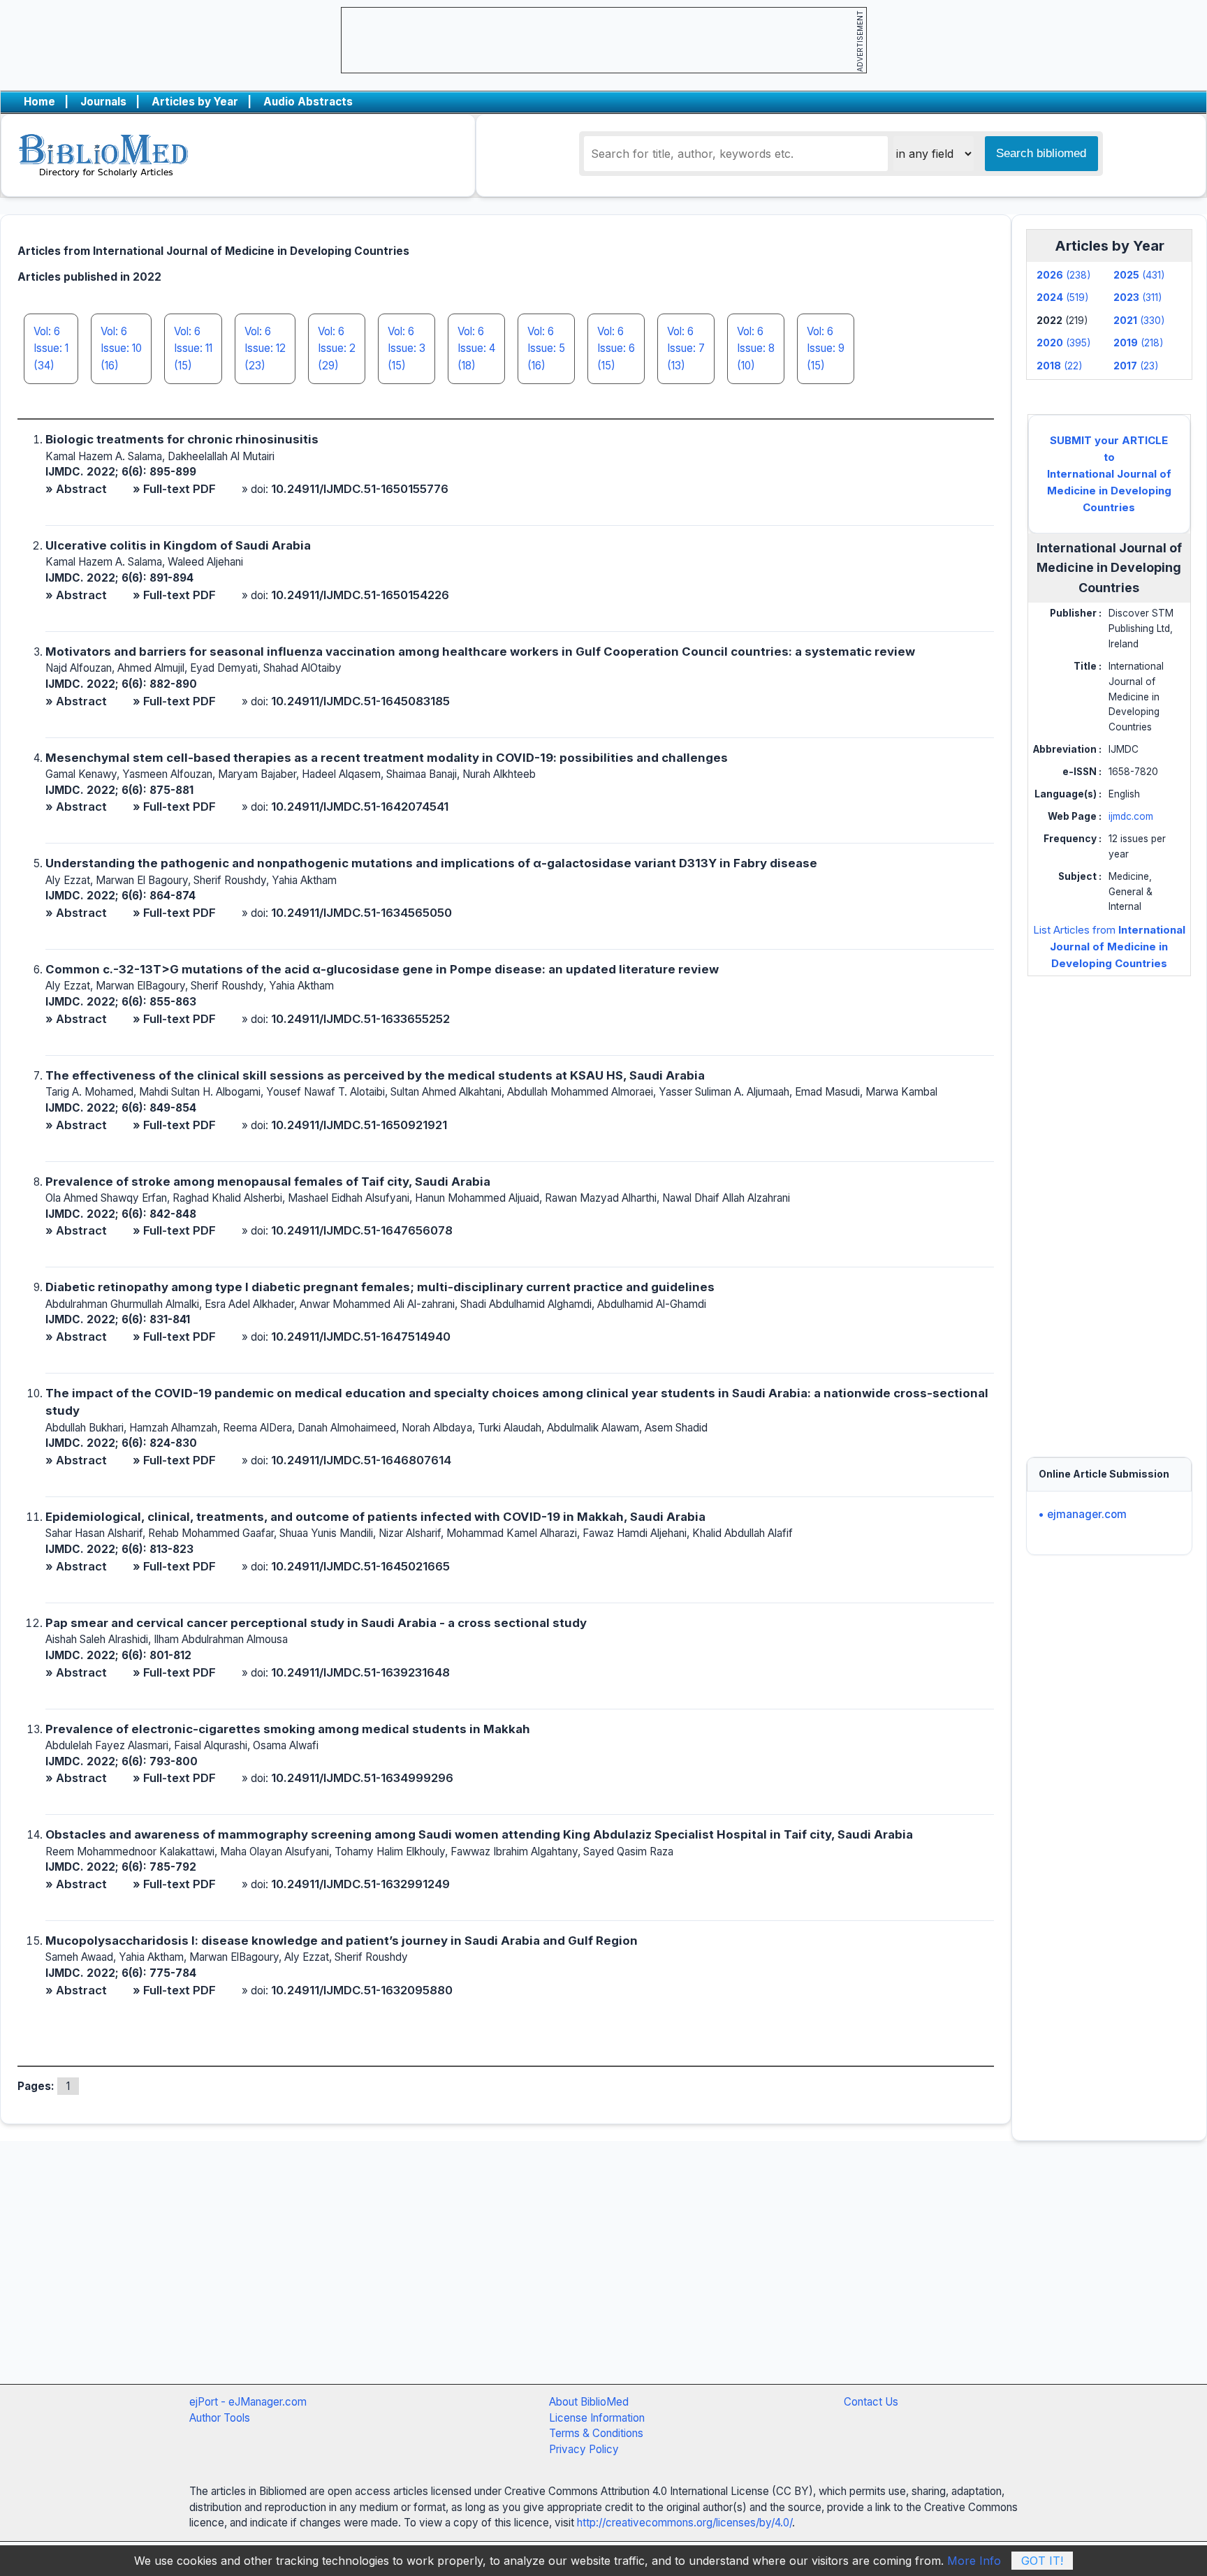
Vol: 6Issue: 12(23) (265, 348)
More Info (974, 2561)
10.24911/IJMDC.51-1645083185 (360, 701)
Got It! (1042, 2561)
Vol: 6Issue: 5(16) (546, 348)
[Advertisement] (1109, 1203)
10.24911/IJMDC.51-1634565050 (361, 913)
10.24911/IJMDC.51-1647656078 (362, 1230)
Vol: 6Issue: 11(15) (193, 348)
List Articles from (1109, 947)
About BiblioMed (589, 2402)
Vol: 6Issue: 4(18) (476, 348)
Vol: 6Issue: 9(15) (826, 348)
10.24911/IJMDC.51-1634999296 (362, 1778)
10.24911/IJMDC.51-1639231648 (360, 1672)
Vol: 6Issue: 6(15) (616, 348)
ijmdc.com (1131, 816)
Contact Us (871, 2402)
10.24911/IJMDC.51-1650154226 (360, 595)
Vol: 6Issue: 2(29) (337, 348)
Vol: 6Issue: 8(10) (756, 348)
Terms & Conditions (596, 2433)
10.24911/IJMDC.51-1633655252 (360, 1019)
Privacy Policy (584, 2449)
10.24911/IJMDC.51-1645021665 (360, 1566)
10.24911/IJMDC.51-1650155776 (360, 489)
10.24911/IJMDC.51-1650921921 (359, 1125)
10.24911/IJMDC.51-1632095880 (362, 1990)
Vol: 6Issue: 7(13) (686, 348)
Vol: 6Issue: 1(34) (51, 348)
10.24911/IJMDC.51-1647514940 (361, 1337)
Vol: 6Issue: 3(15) (407, 348)
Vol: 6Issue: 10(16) (121, 348)
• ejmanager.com (1082, 1514)
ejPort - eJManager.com (248, 2402)
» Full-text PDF (174, 489)
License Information (597, 2418)
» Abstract (76, 489)
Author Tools (220, 2418)
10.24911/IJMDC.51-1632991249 (360, 1884)
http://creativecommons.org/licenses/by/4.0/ (685, 2523)
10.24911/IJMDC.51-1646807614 (361, 1460)
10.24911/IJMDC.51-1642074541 (360, 807)
